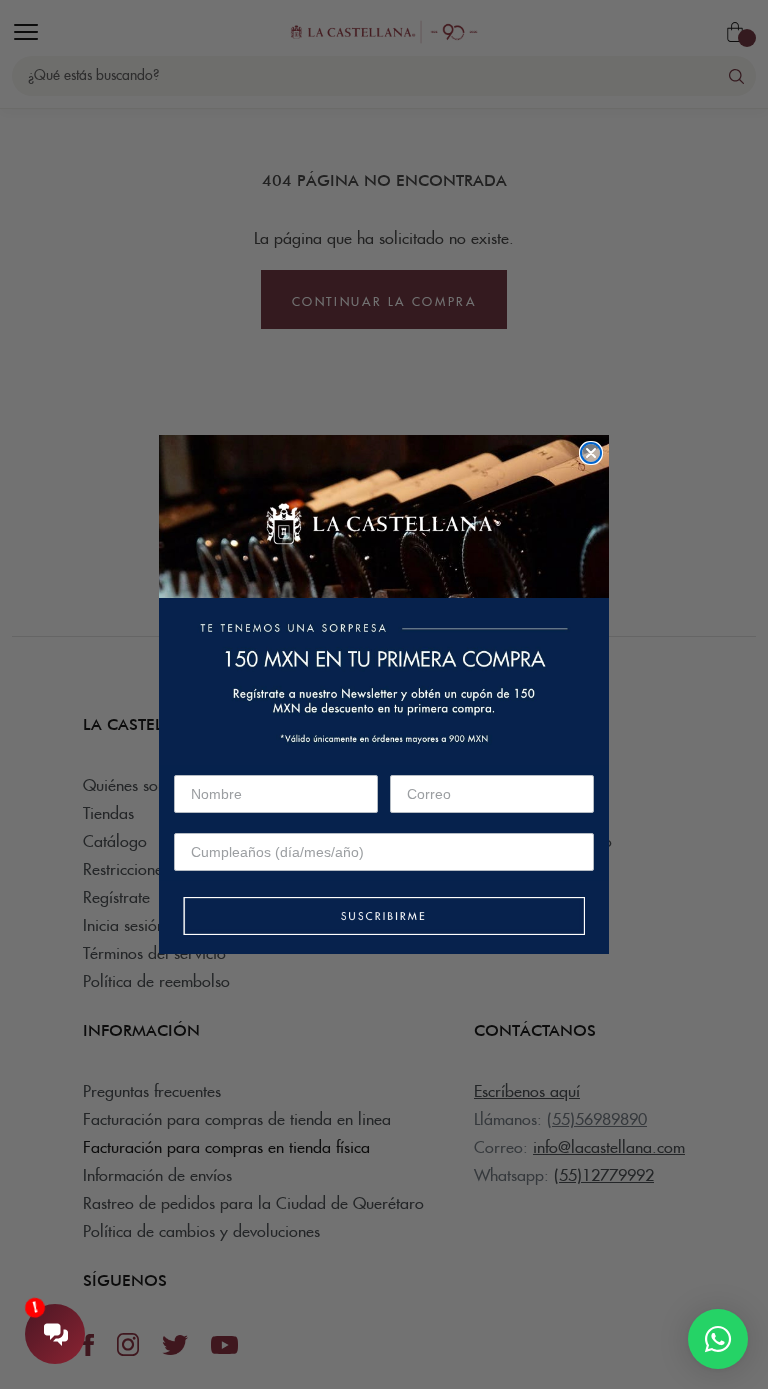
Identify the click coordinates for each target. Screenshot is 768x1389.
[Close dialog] (591, 453)
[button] (384, 917)
